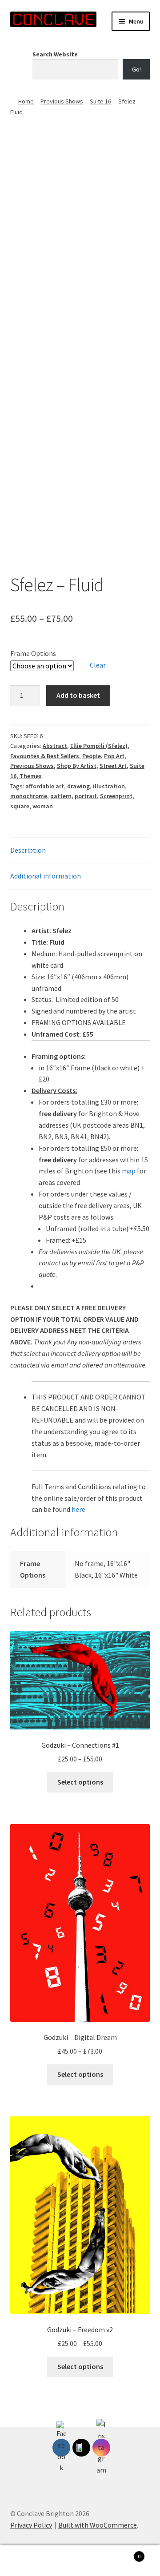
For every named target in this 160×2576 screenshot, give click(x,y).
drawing (78, 786)
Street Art (113, 766)
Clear (98, 665)
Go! (136, 69)
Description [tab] (28, 850)
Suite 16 (100, 101)
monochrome (29, 796)
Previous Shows (62, 101)
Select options (80, 1782)
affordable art (45, 786)
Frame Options (33, 653)
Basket (124, 2553)
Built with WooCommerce (98, 2525)
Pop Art (114, 756)
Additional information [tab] (46, 876)
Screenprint (116, 796)
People (92, 756)
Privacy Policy (31, 2525)
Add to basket (78, 695)
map (129, 1171)
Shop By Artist (77, 766)
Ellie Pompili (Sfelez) (99, 746)
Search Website (55, 54)
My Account (27, 2561)
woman (43, 806)
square (20, 806)
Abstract (55, 746)
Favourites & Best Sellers (45, 756)
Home (26, 101)
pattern (61, 796)
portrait (86, 796)
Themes (31, 776)
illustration (109, 786)
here (78, 1509)
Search (80, 2561)
